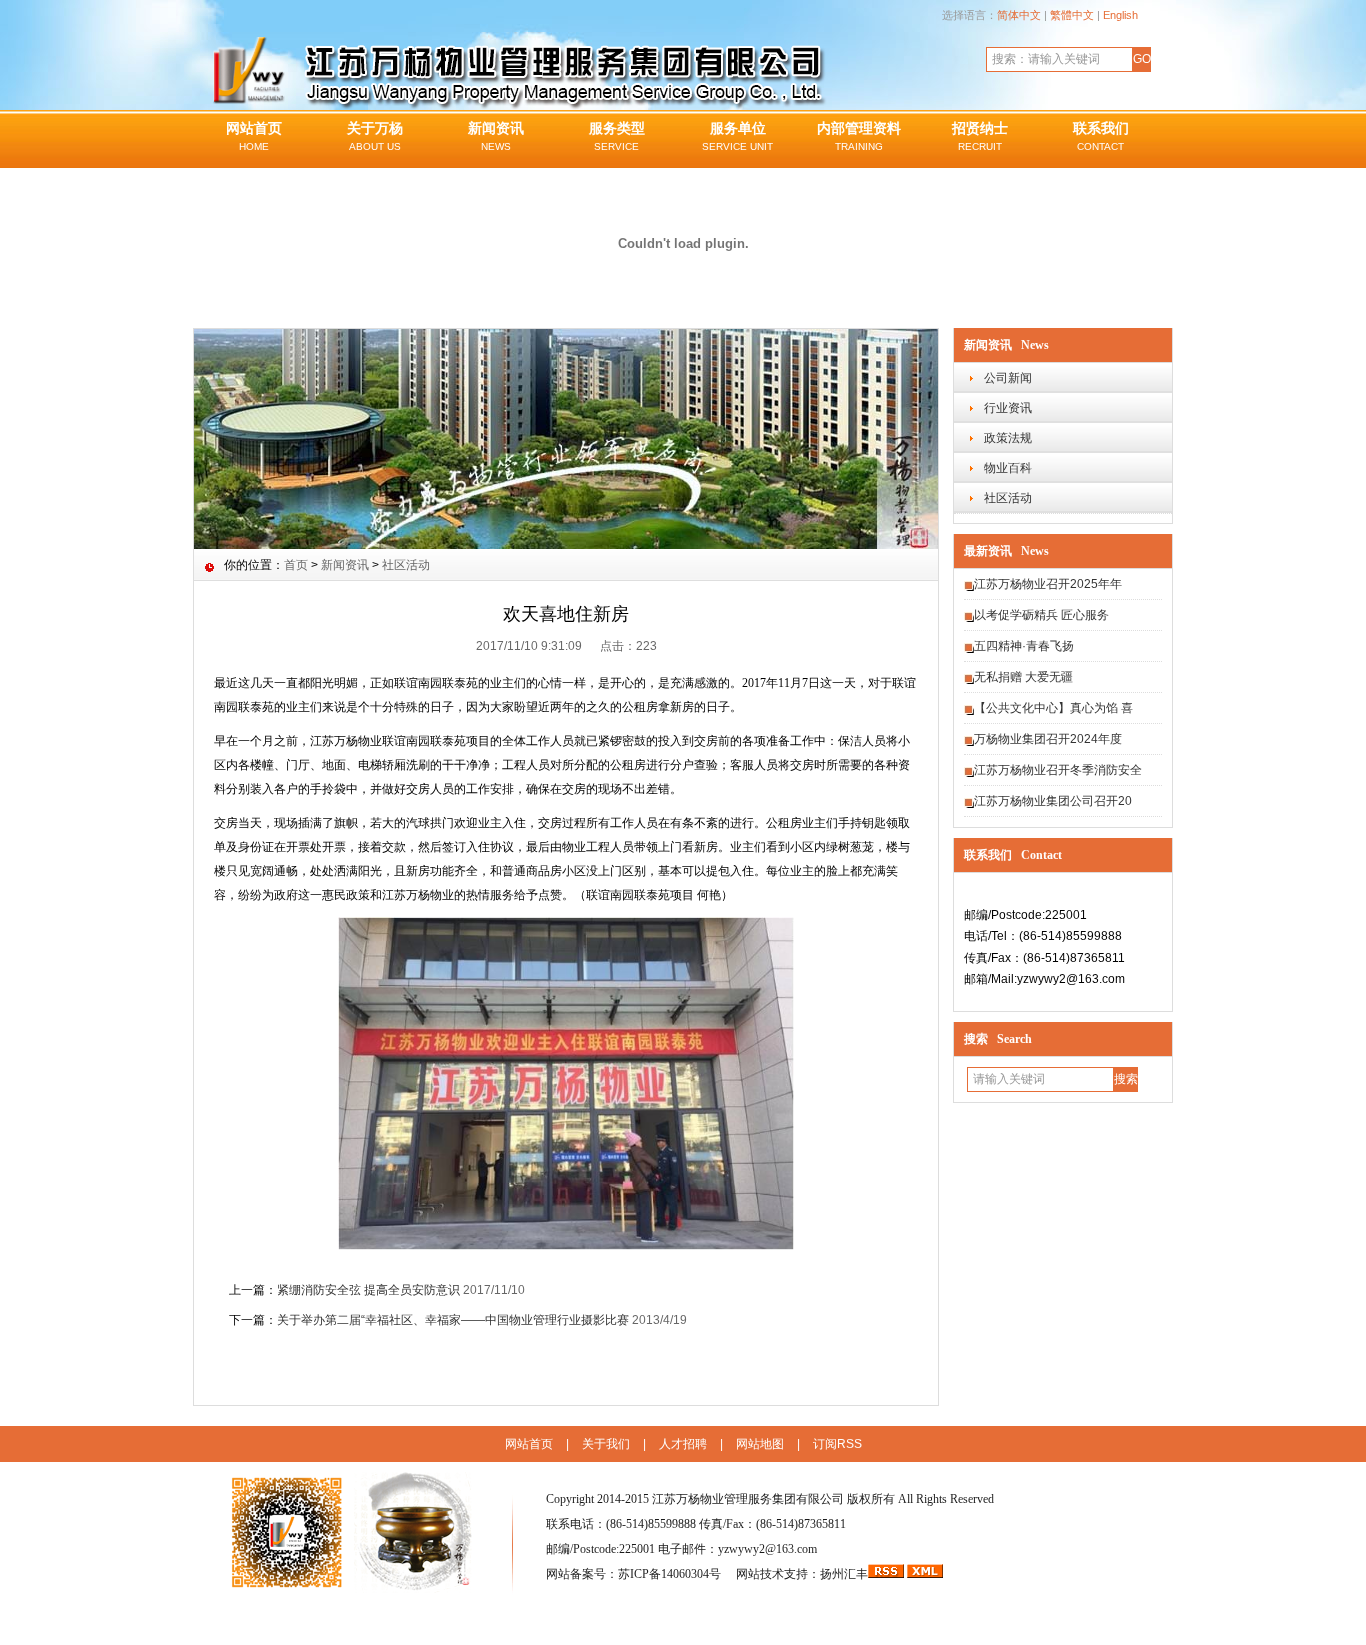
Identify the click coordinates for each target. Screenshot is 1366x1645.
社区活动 (1008, 498)
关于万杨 (375, 136)
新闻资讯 (496, 136)
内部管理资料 (859, 136)
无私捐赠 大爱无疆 (1023, 677)
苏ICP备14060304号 (671, 1574)
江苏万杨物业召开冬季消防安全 (1058, 770)
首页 (296, 565)
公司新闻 (1008, 378)
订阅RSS (837, 1444)
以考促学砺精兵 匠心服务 (1041, 615)
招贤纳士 (980, 136)
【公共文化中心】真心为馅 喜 (1053, 708)
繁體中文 (1072, 15)
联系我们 (1101, 136)
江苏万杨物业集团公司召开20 (1053, 801)
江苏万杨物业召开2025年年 (1048, 584)
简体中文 (1019, 15)
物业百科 (1008, 468)
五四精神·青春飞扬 (1024, 646)
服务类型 (617, 136)
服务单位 (737, 136)
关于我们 (606, 1444)
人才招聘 (683, 1444)
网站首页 (254, 136)
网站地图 (760, 1444)
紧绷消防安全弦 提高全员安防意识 (368, 1290)
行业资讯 (1008, 408)
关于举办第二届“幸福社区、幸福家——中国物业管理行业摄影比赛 (453, 1320)
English (1120, 15)
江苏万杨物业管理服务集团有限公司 (748, 1499)
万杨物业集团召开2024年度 (1048, 739)
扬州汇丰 (844, 1574)
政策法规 (1008, 438)
